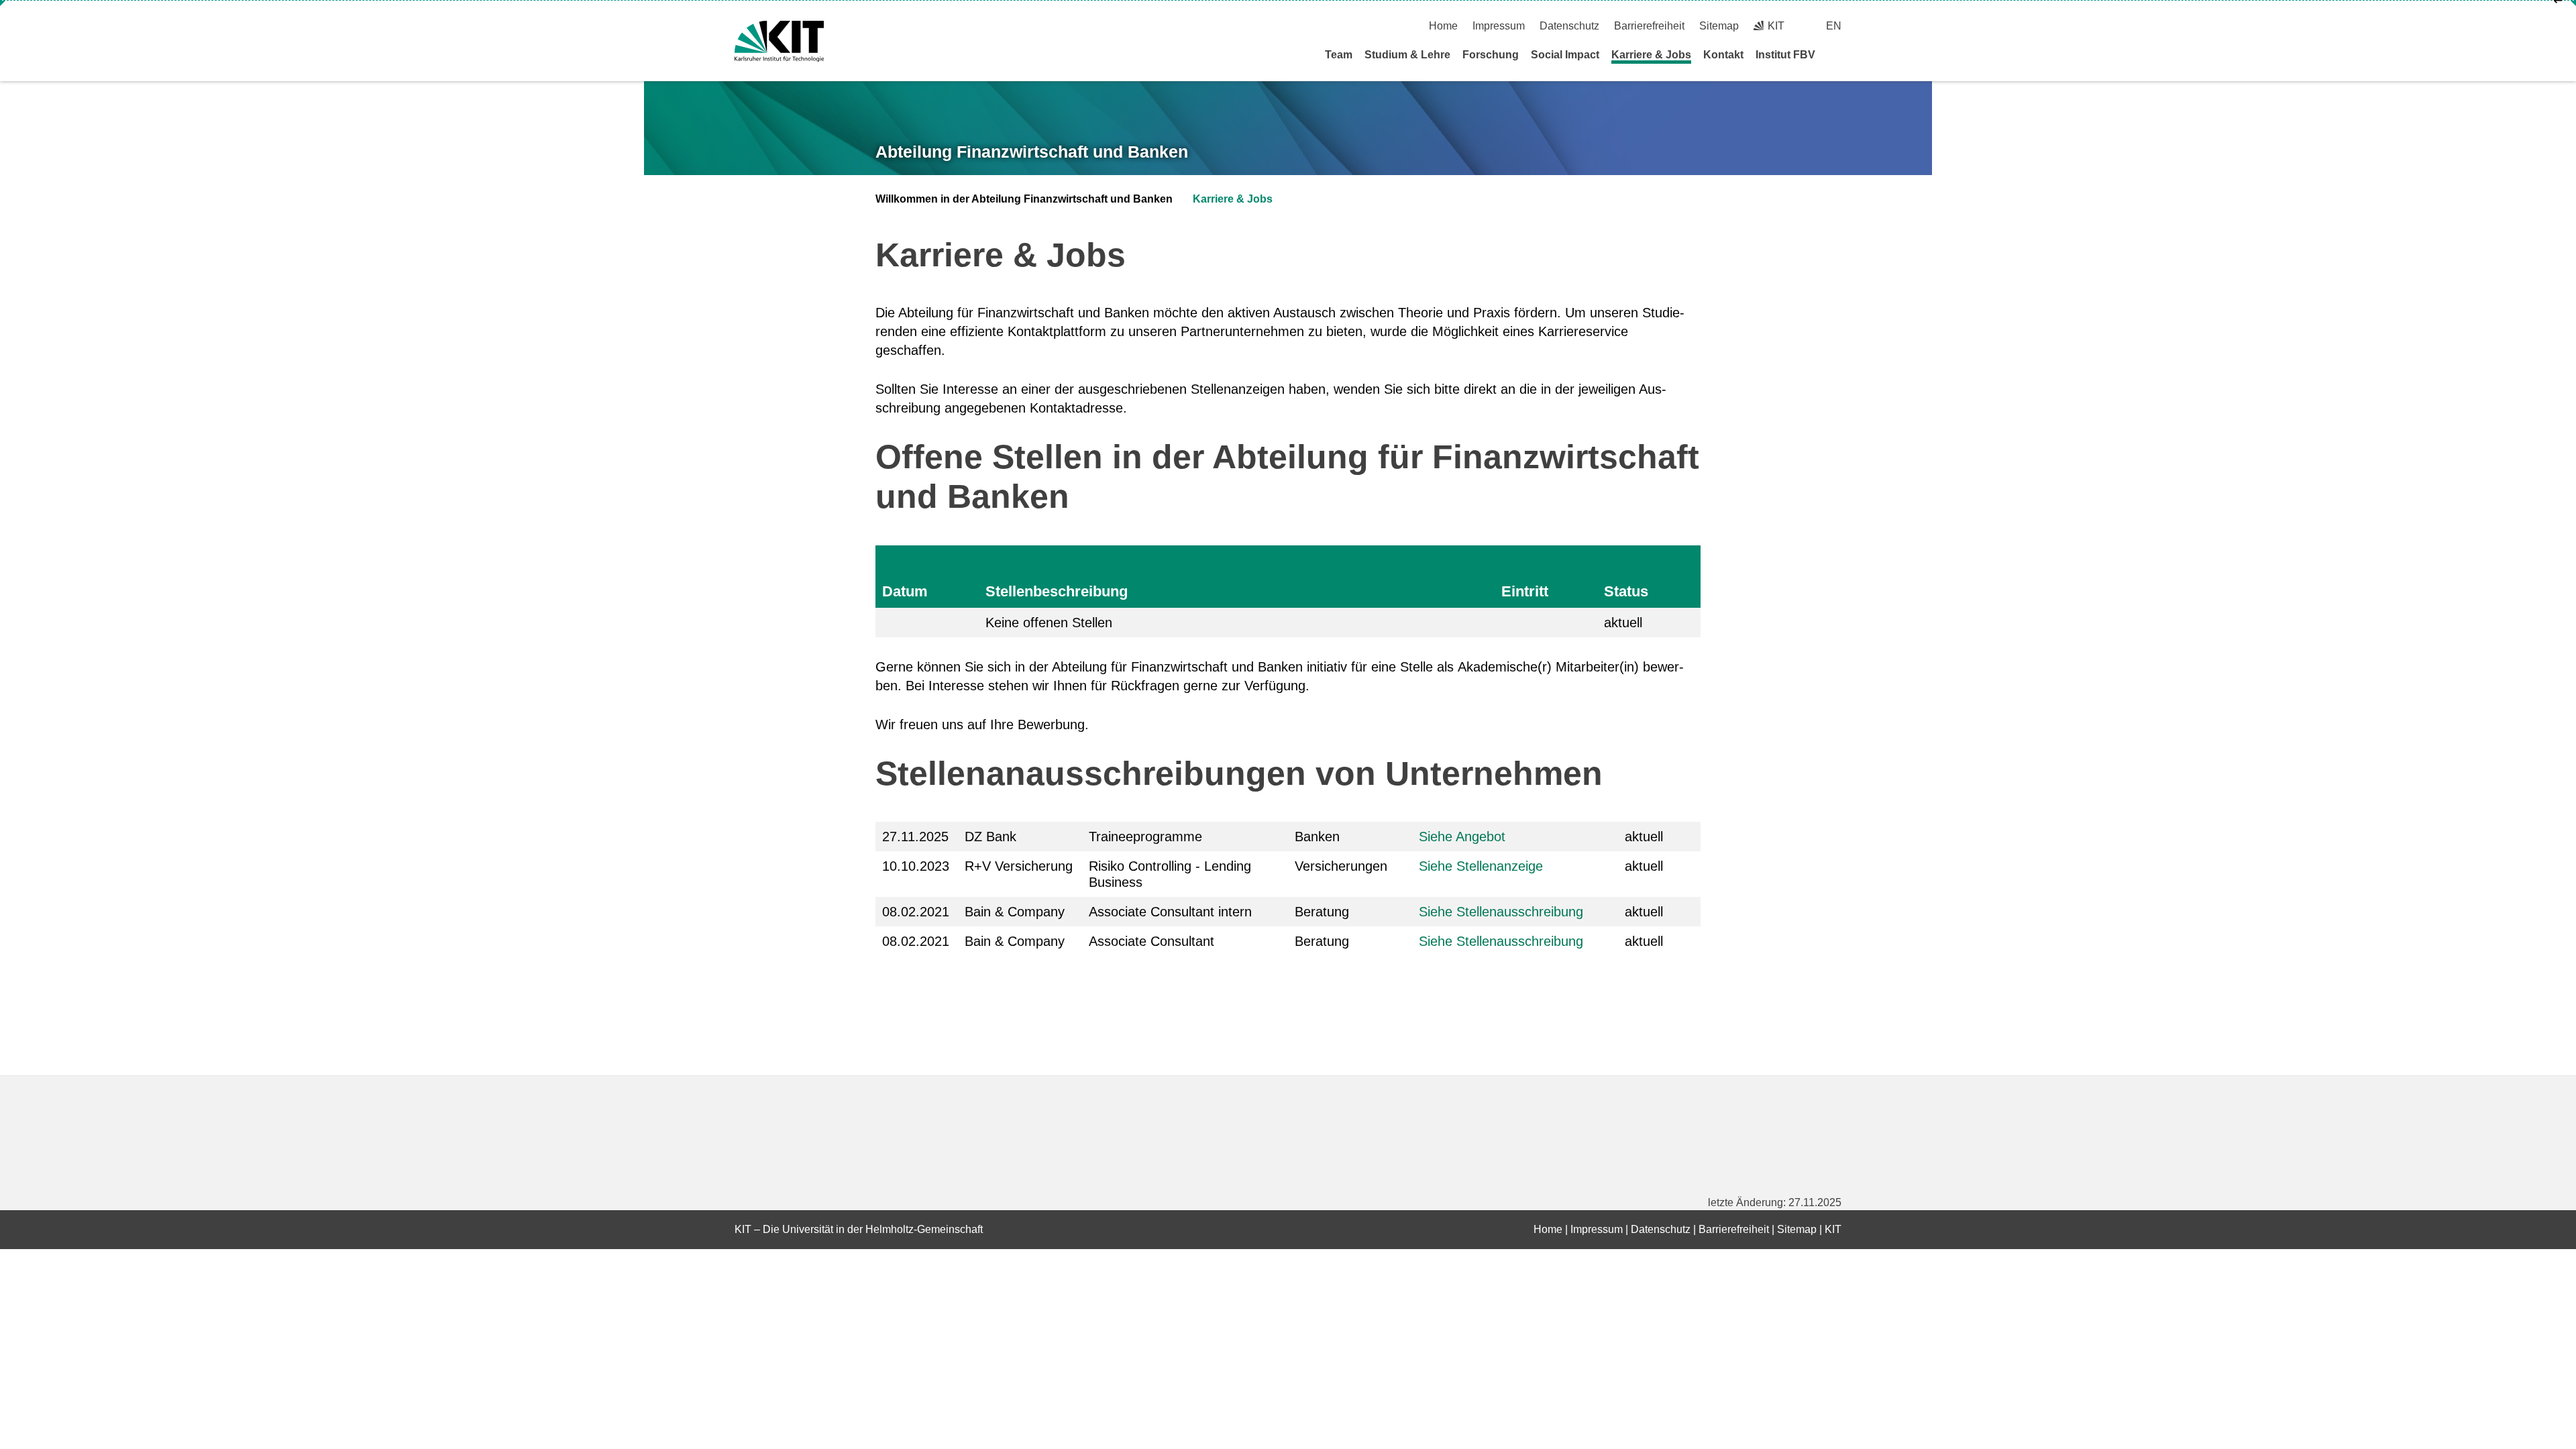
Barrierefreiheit (1649, 26)
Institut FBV (1785, 55)
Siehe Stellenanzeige (1481, 866)
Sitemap (1719, 26)
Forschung (1491, 55)
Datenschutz (1569, 26)
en (1834, 26)
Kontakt (1723, 55)
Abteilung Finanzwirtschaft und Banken (1032, 152)
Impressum (1499, 26)
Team (1339, 55)
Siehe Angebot (1462, 837)
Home (1443, 26)
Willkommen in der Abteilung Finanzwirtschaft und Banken (1024, 199)
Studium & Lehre (1407, 55)
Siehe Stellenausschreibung (1501, 912)
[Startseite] (1837, 54)
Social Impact (1565, 55)
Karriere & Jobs (1651, 55)
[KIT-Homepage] (779, 41)
